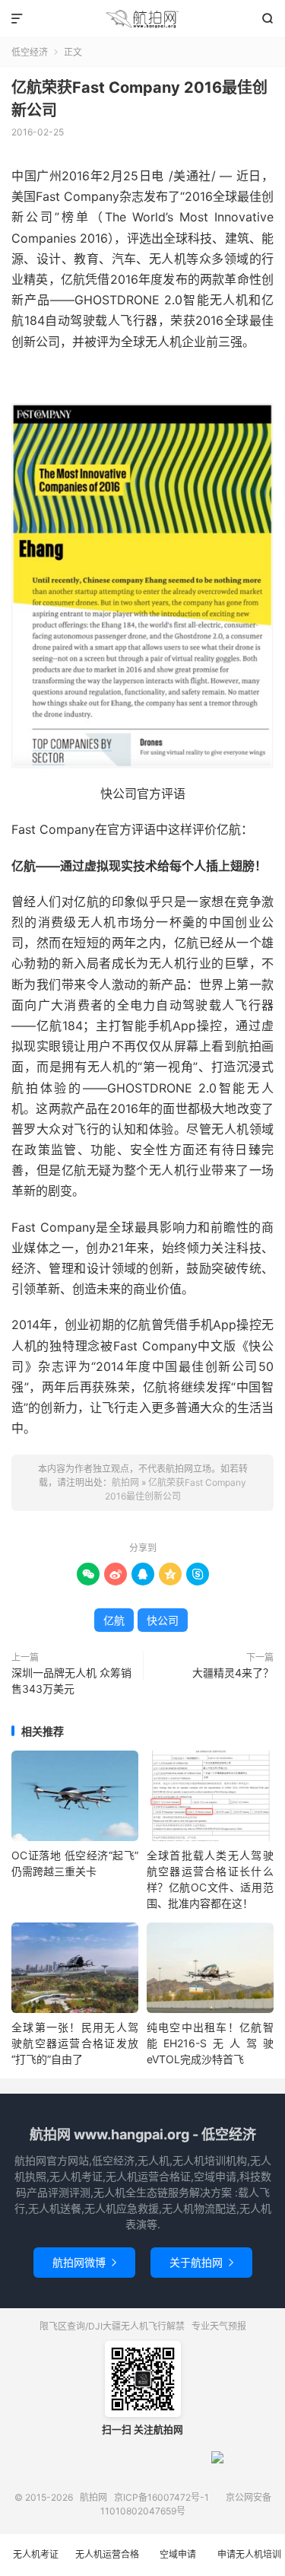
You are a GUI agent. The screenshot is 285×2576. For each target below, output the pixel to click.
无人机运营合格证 (107, 2562)
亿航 (114, 1620)
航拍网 (142, 19)
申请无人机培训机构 (249, 2562)
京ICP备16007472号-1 (161, 2497)
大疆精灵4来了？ (233, 1673)
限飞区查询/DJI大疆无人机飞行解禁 (112, 2326)
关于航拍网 (201, 2262)
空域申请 (178, 2554)
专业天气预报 (219, 2326)
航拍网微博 (84, 2262)
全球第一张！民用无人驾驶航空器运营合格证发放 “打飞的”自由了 (75, 2043)
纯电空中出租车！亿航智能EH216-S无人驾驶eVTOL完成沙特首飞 (210, 2043)
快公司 (163, 1620)
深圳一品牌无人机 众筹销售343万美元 (71, 1681)
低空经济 (30, 52)
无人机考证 (36, 2554)
